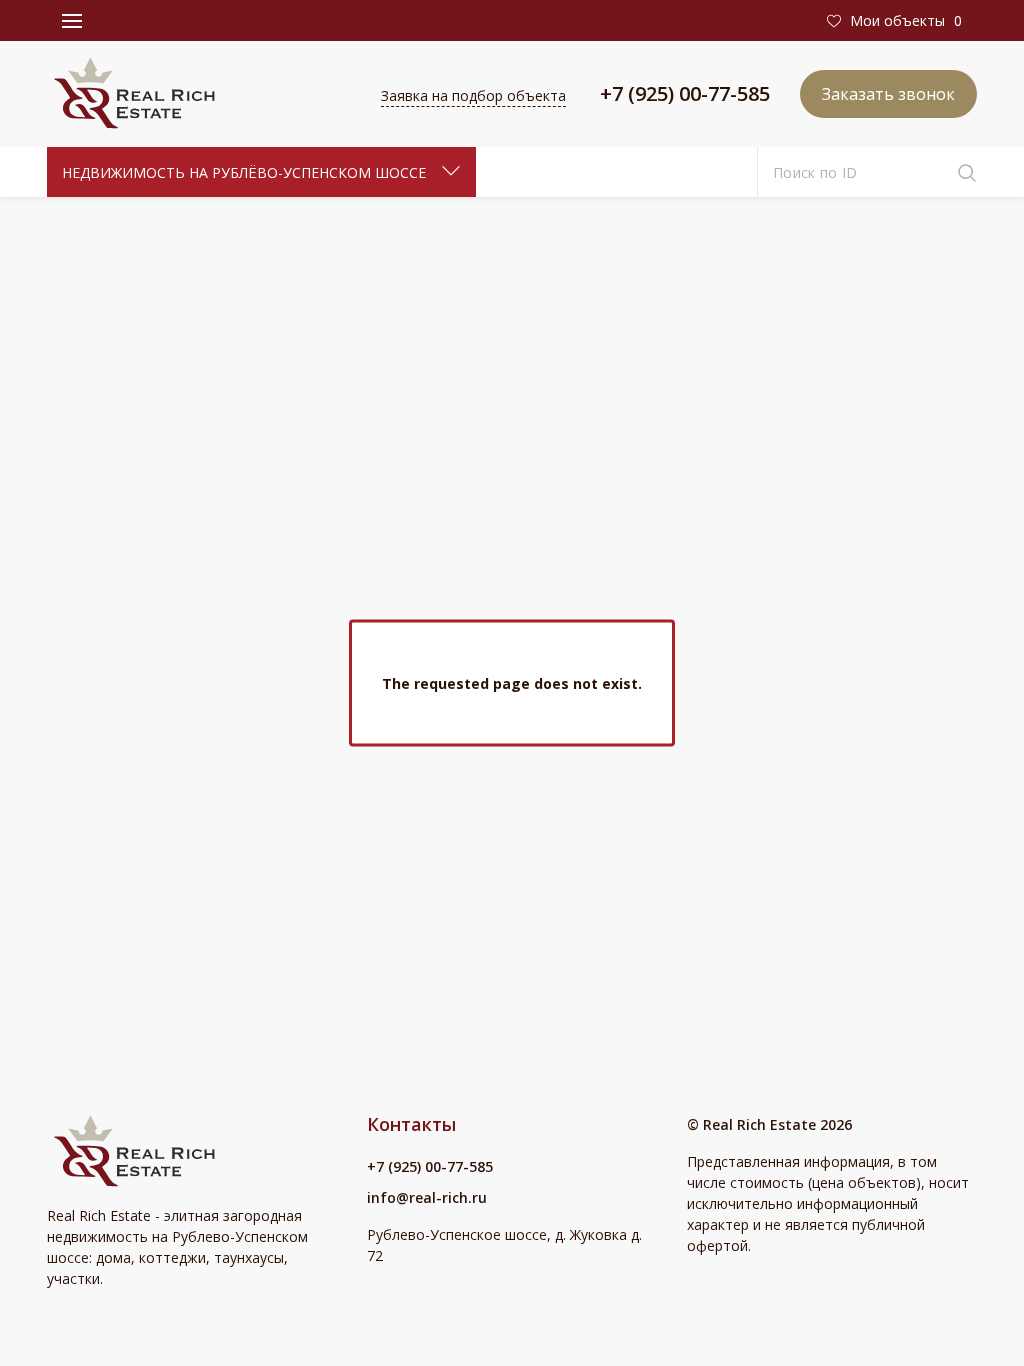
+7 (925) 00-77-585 (685, 93)
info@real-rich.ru (427, 1197)
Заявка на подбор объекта (473, 95)
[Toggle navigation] (72, 21)
